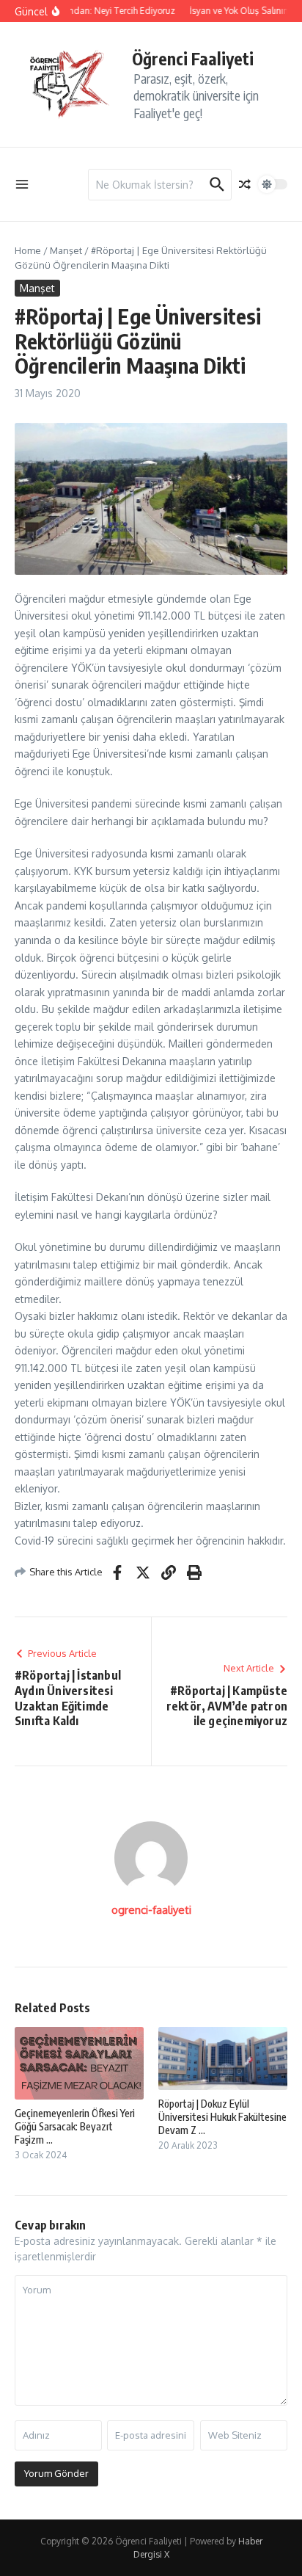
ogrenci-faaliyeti (151, 1910)
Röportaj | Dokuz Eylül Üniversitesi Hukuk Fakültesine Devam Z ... (222, 2117)
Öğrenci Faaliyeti (193, 58)
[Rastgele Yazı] (245, 184)
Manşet (66, 250)
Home (28, 250)
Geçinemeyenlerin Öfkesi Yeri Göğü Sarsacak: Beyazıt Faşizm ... (75, 2126)
